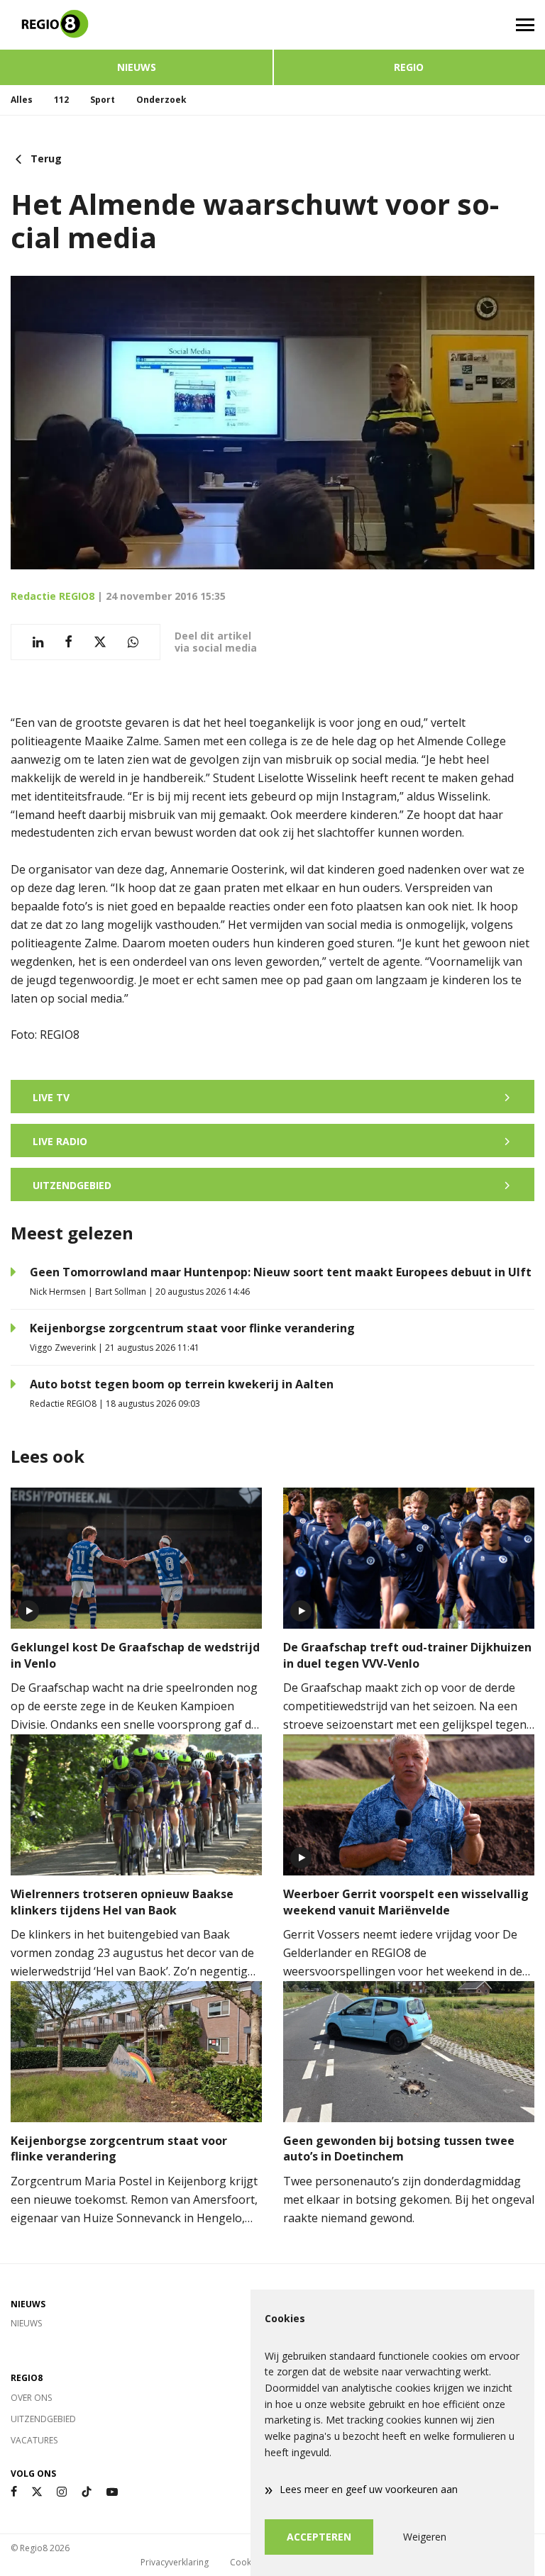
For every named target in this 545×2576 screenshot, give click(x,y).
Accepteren (319, 2537)
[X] (37, 2492)
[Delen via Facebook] (68, 642)
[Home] (136, 25)
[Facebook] (14, 2492)
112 (61, 100)
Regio (409, 67)
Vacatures (34, 2440)
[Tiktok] (87, 2492)
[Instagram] (62, 2492)
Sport (103, 100)
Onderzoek (161, 100)
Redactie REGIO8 (53, 596)
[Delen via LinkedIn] (38, 642)
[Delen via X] (100, 642)
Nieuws (137, 67)
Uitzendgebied (43, 2419)
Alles (22, 100)
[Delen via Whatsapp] (133, 642)
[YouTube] (112, 2492)
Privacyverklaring (175, 2562)
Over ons (31, 2398)
